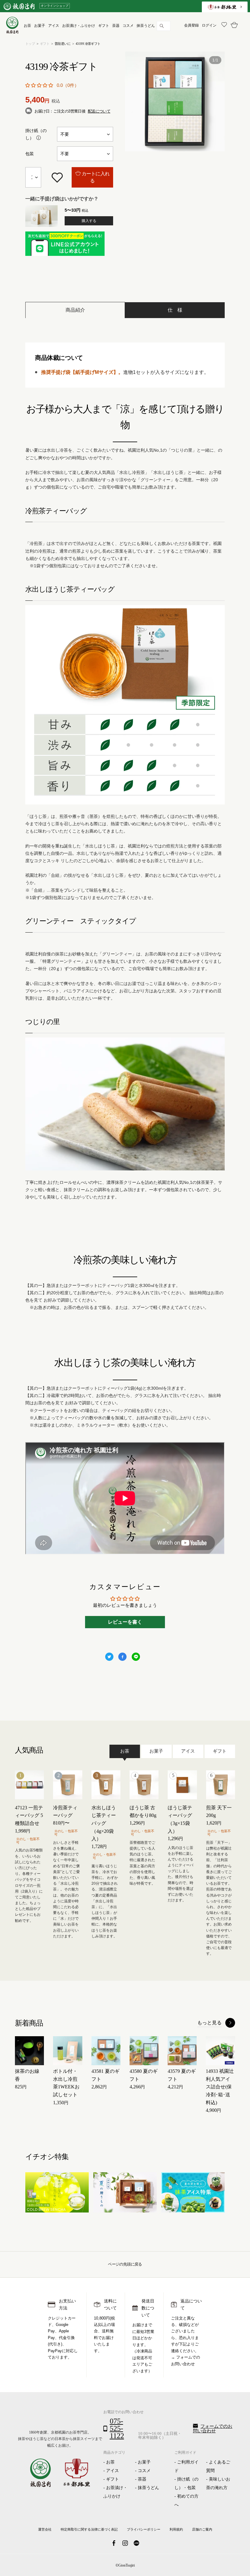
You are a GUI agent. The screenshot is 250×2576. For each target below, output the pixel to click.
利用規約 (176, 2529)
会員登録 (191, 25)
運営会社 (45, 2529)
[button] (40, 85)
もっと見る (209, 2023)
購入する (89, 221)
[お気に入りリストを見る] (223, 25)
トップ (30, 44)
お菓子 (144, 2462)
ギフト (45, 44)
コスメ (144, 2471)
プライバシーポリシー (144, 2529)
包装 (30, 154)
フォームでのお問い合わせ (213, 2429)
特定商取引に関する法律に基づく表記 (89, 2529)
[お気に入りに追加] (57, 177)
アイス (112, 2471)
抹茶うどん (148, 2488)
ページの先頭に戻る (125, 2264)
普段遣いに (62, 44)
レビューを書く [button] (125, 1622)
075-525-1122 (117, 2428)
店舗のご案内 (202, 2529)
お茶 (110, 2462)
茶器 (142, 2479)
